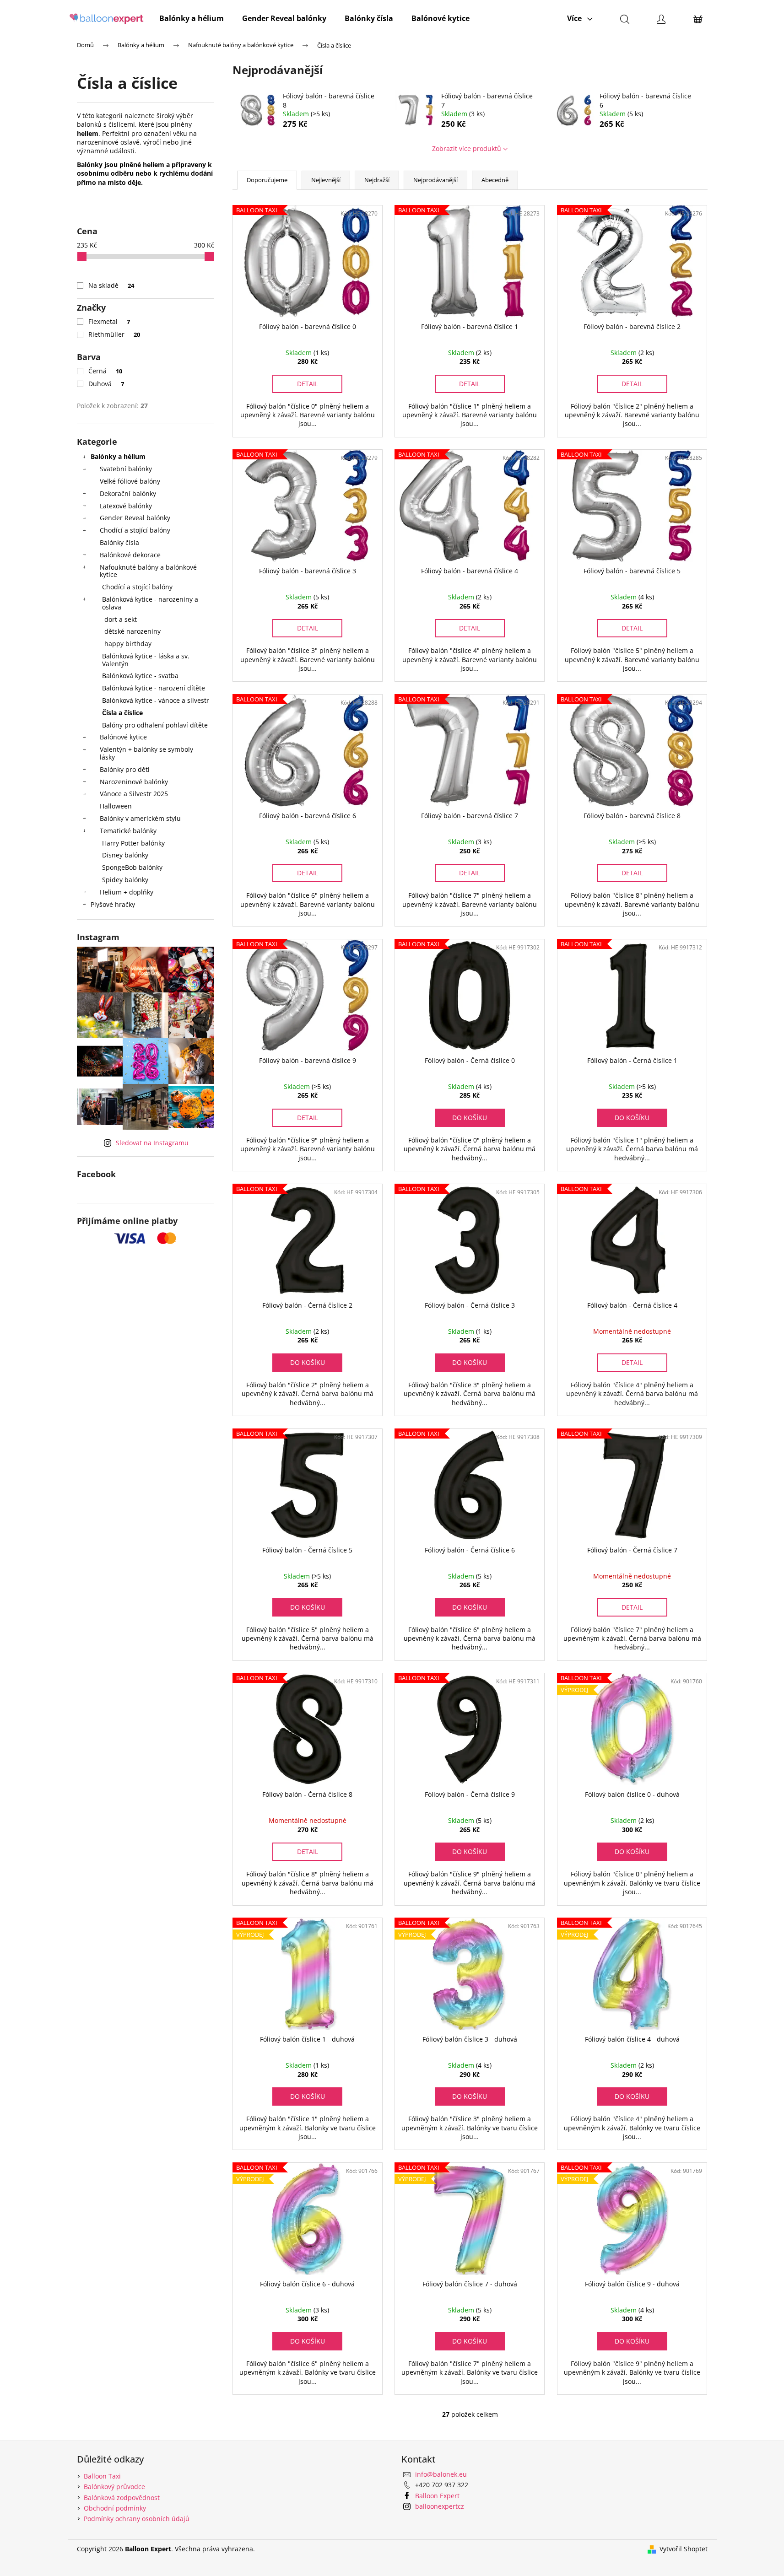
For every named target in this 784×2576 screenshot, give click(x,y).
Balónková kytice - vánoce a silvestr (156, 700)
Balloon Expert (437, 2496)
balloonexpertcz (440, 2506)
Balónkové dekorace (130, 555)
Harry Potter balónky (133, 843)
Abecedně (495, 180)
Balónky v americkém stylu (140, 818)
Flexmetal (109, 321)
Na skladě (111, 285)
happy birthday (128, 644)
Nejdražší (377, 180)
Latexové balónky (126, 506)
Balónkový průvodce (114, 2487)
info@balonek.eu (441, 2474)
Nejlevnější (326, 180)
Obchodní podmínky (115, 2508)
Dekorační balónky (128, 493)
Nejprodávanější (435, 180)
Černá (105, 371)
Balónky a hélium (118, 456)
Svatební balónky (126, 469)
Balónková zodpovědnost (122, 2498)
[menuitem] (192, 18)
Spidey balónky (125, 880)
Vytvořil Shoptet (684, 2549)
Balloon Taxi (102, 2476)
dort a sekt (121, 619)
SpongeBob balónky (132, 867)
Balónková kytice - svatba (140, 676)
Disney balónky (125, 855)
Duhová (106, 384)
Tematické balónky (128, 831)
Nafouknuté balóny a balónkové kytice (148, 571)
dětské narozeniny (132, 631)
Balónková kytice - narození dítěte (154, 688)
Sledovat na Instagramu (152, 1143)
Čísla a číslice (122, 713)
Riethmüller (114, 334)
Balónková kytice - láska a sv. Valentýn (146, 660)
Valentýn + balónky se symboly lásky (146, 753)
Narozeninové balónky (134, 782)
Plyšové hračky (113, 904)
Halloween (116, 806)
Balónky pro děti (125, 769)
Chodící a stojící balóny (135, 530)
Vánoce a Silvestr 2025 (134, 794)
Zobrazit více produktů (467, 148)
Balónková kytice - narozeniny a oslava (150, 603)
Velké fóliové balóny (130, 481)
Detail (308, 384)
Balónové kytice (123, 737)
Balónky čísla (119, 542)
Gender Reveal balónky (135, 518)
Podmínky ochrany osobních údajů (137, 2519)
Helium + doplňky (127, 892)
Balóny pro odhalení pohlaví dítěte (155, 725)
